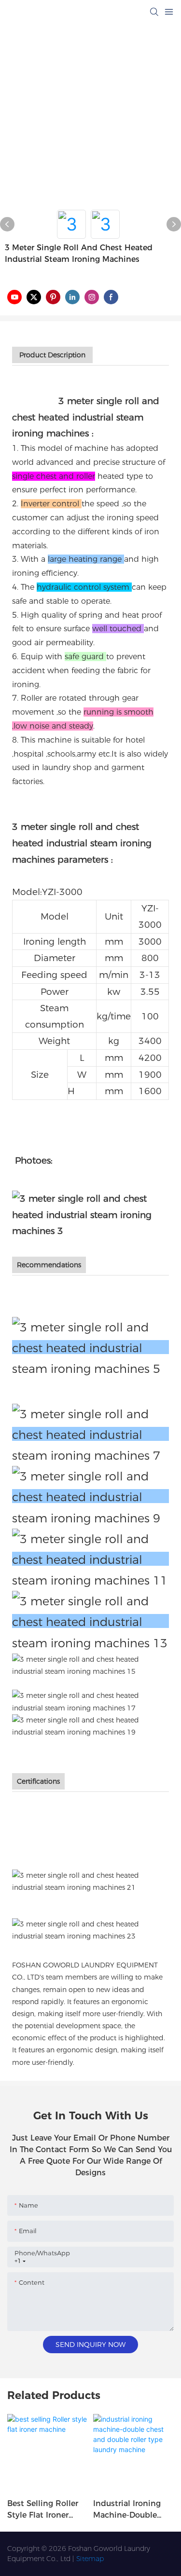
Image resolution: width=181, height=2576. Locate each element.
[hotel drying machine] (90, 1496)
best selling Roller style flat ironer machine (43, 2510)
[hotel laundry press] (90, 1621)
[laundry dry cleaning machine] (90, 1726)
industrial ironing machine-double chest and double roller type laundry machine (132, 2510)
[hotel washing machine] (90, 1434)
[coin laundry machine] (90, 1701)
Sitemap (90, 2559)
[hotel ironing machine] (90, 1559)
